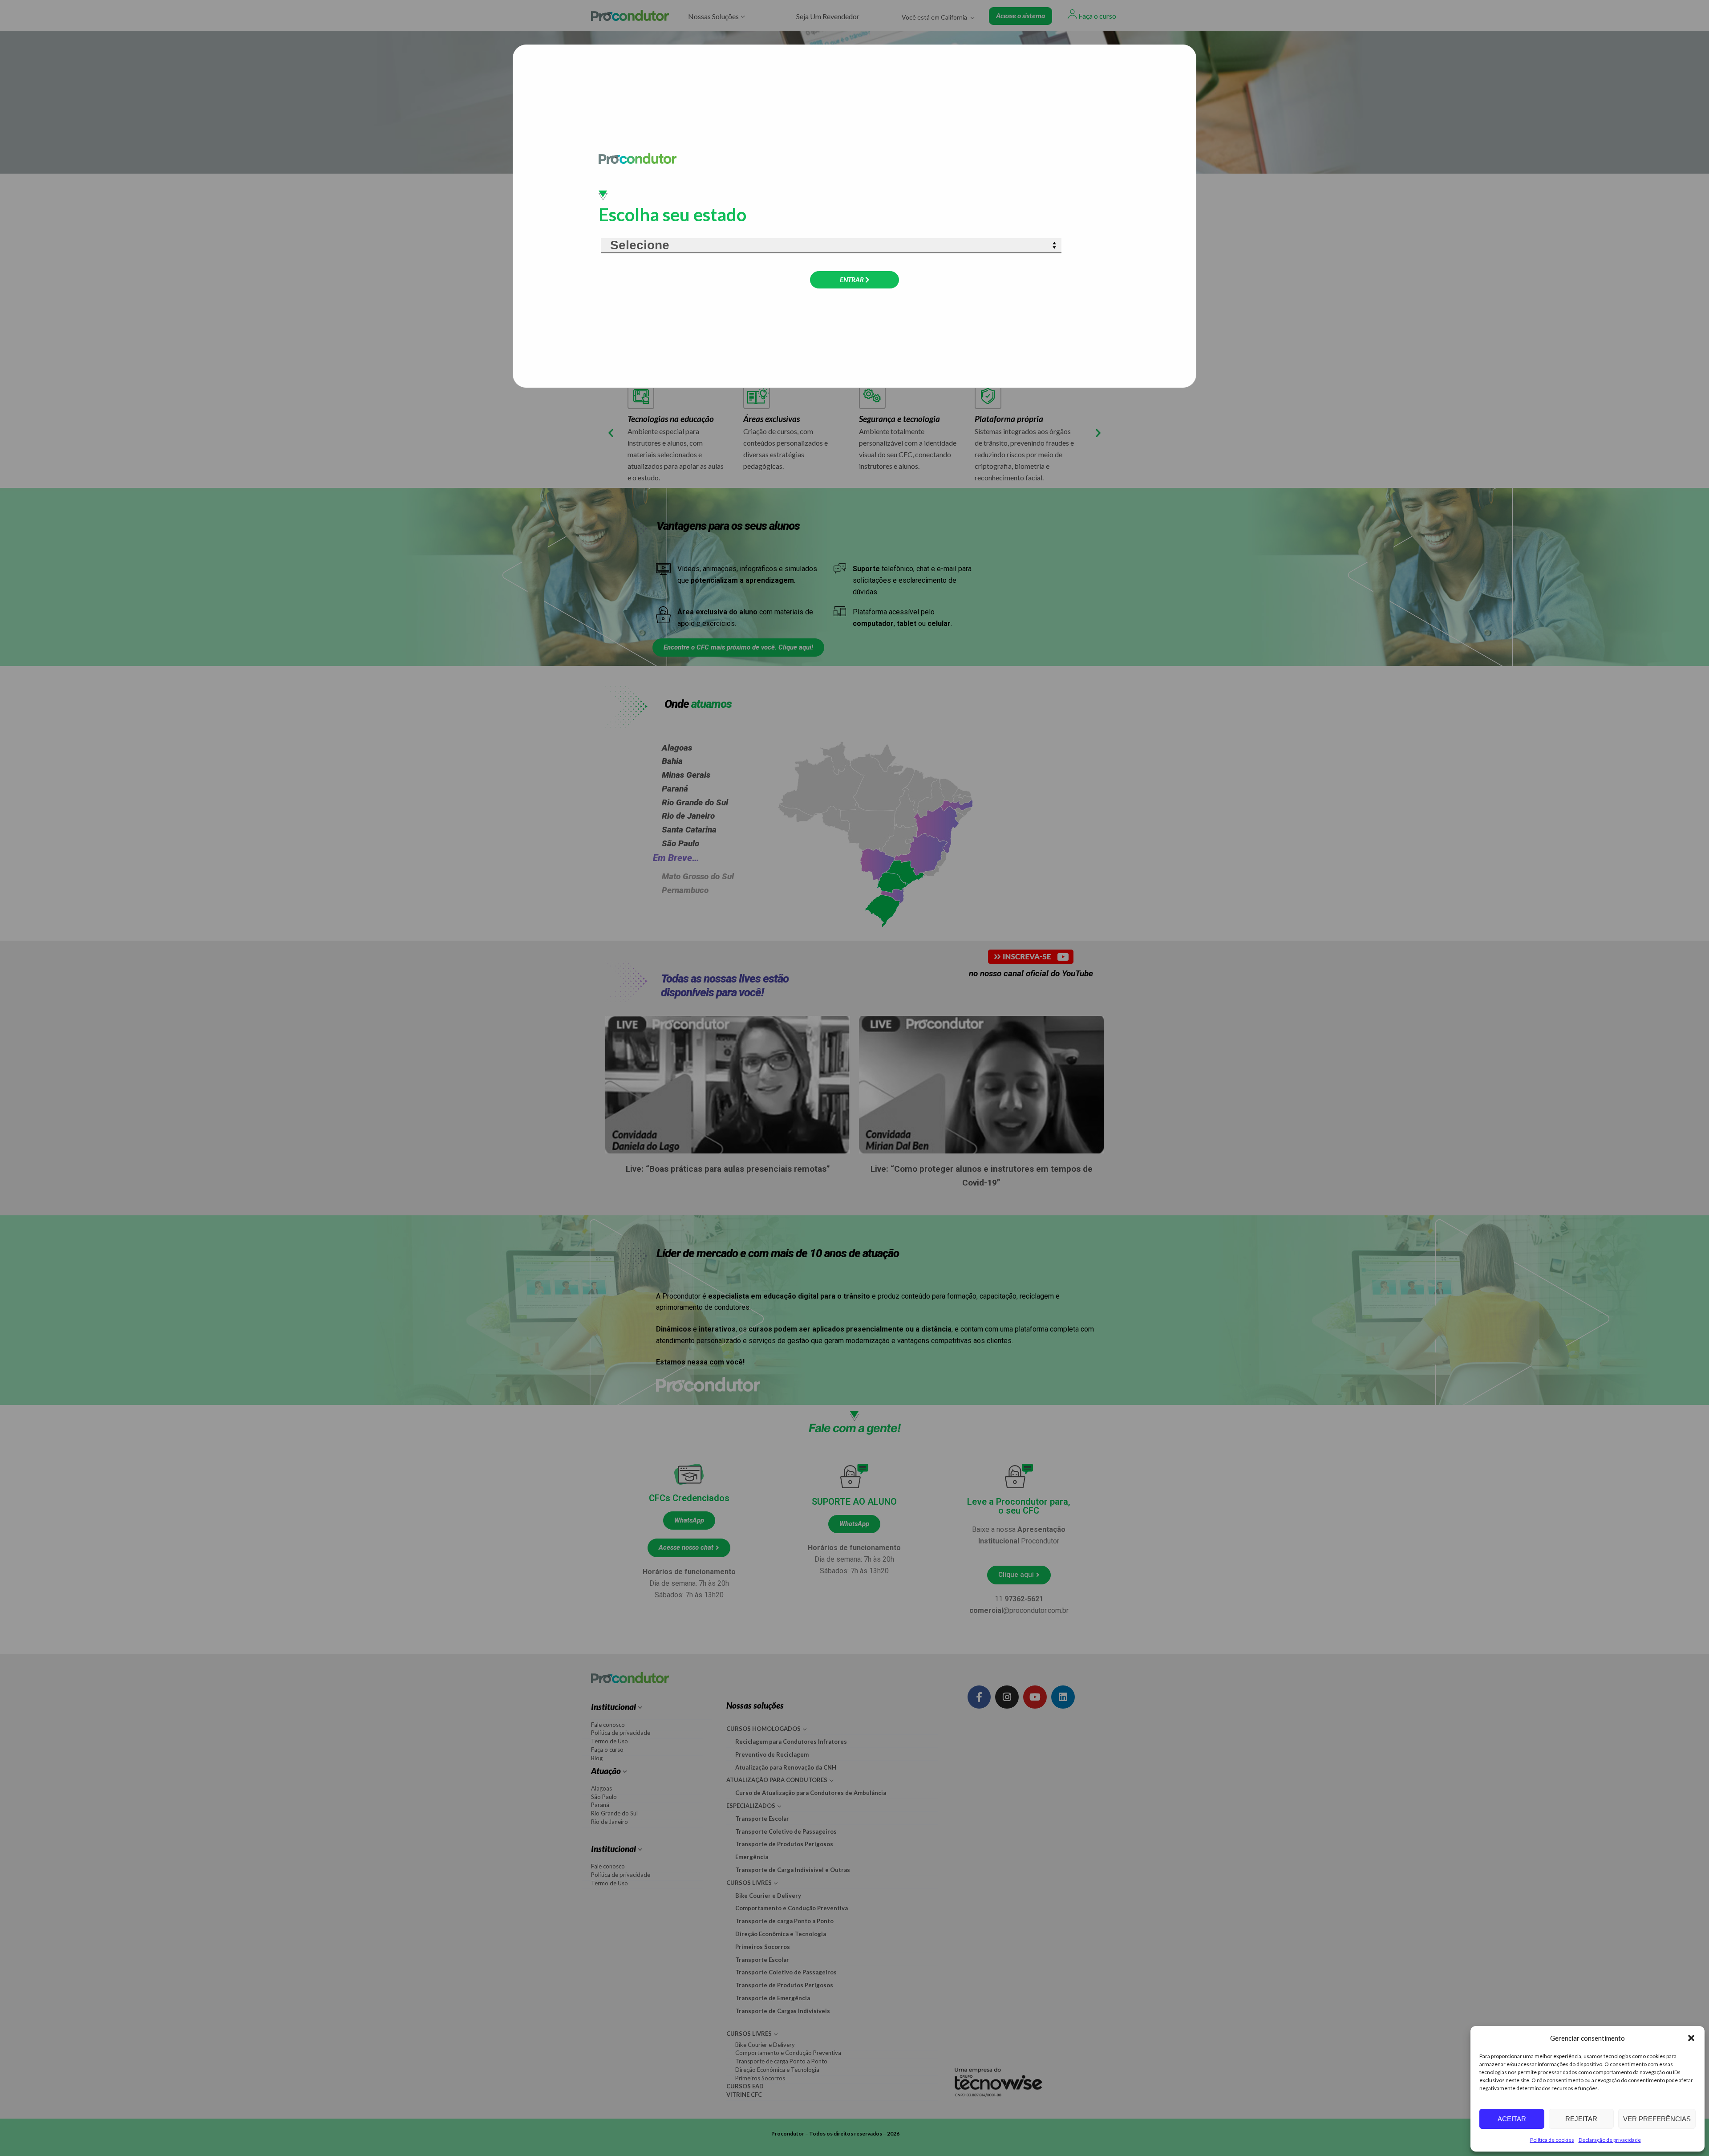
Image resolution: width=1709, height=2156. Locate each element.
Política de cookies (1552, 2140)
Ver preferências (1657, 2119)
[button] (1691, 2038)
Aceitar (1512, 2119)
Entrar (852, 280)
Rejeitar (1581, 2119)
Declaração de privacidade (1610, 2140)
